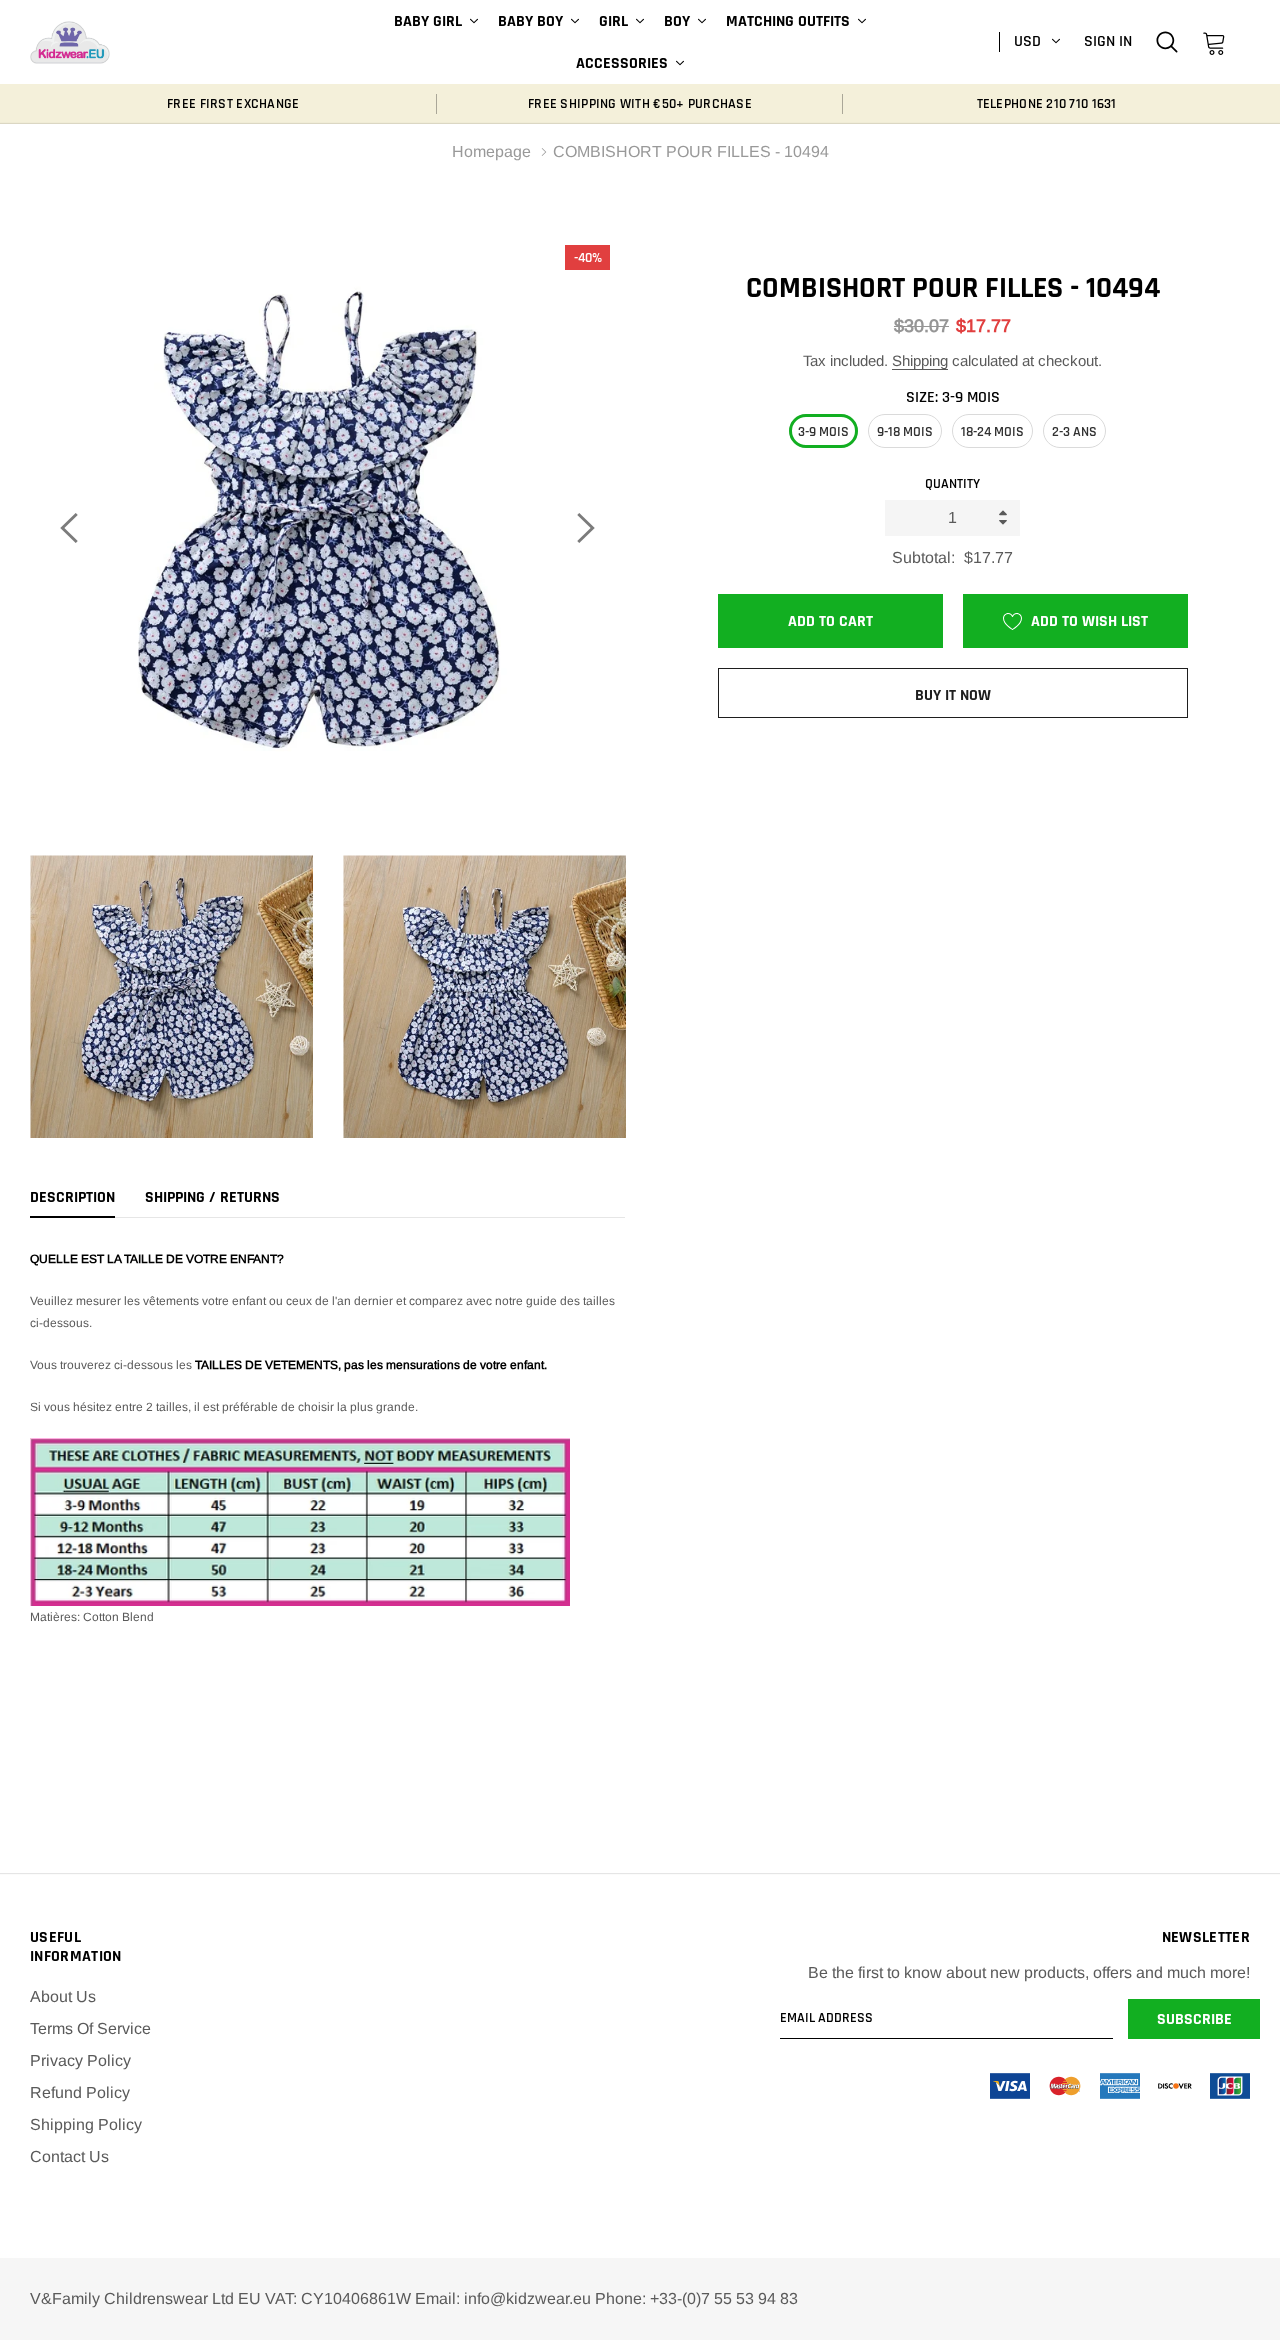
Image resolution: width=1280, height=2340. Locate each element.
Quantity (952, 484)
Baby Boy (530, 21)
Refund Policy (80, 2092)
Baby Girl (428, 21)
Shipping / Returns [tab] (212, 1198)
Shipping (920, 360)
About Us (63, 1996)
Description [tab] (72, 1198)
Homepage (491, 151)
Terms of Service (90, 2028)
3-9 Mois (823, 432)
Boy (677, 21)
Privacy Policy (80, 2060)
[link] (1167, 41)
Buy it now (953, 695)
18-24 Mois (992, 432)
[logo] (70, 42)
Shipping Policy (86, 2124)
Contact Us (69, 2156)
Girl (613, 21)
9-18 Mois (905, 432)
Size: (953, 397)
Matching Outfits (788, 21)
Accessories (622, 63)
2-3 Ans (1074, 432)
